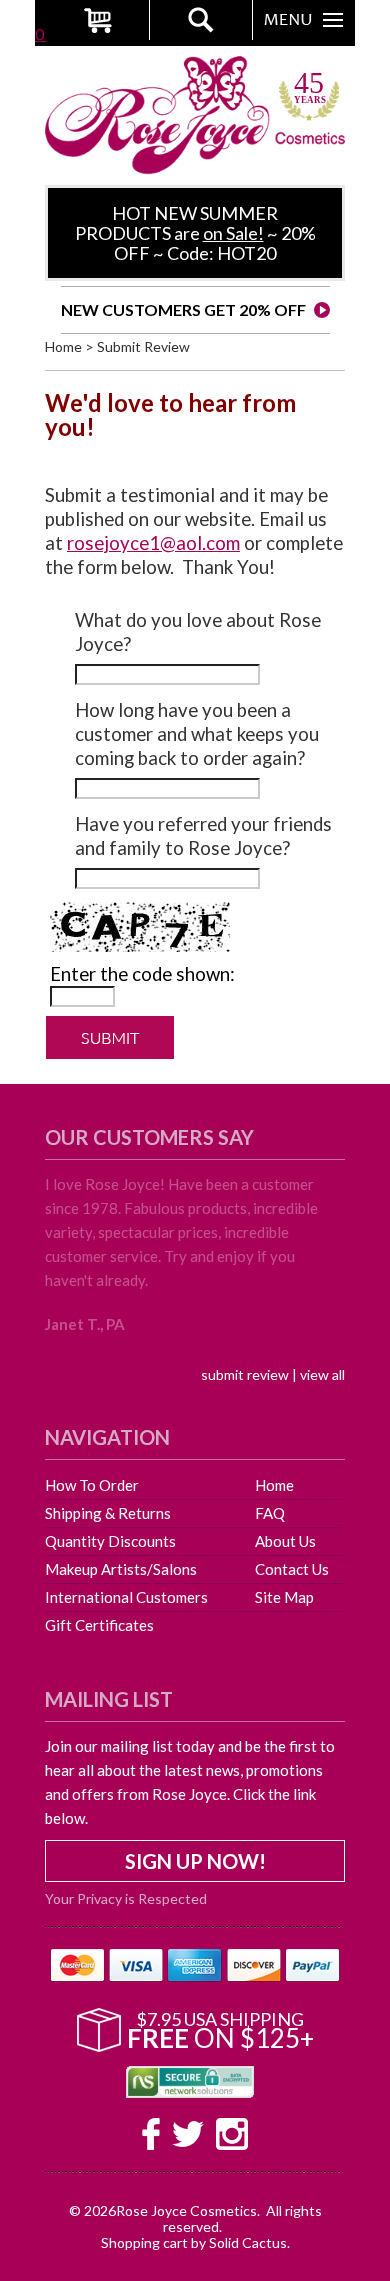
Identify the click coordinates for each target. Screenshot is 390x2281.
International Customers (126, 1597)
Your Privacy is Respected (126, 1898)
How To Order (92, 1485)
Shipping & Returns (108, 1513)
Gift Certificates (99, 1625)
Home (63, 346)
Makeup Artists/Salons (121, 1569)
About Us (285, 1541)
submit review (245, 1374)
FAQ (270, 1513)
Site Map (284, 1597)
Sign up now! (195, 1861)
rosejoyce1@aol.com (153, 543)
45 (310, 88)
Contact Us (292, 1569)
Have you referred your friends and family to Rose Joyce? (203, 836)
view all (322, 1374)
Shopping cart (144, 2242)
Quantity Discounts (110, 1541)
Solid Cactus (248, 2242)
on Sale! (233, 233)
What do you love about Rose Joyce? (198, 632)
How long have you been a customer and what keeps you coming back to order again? (197, 734)
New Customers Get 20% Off (183, 309)
